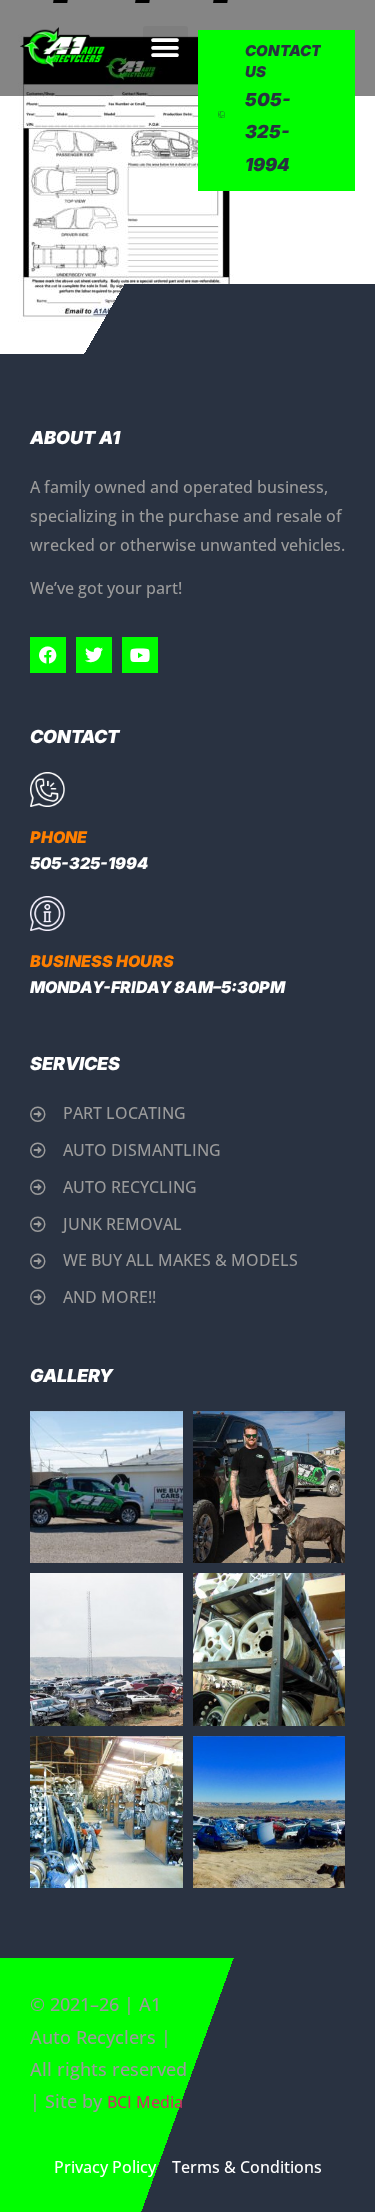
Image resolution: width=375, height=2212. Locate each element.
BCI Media (145, 2102)
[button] (165, 48)
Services (75, 1063)
